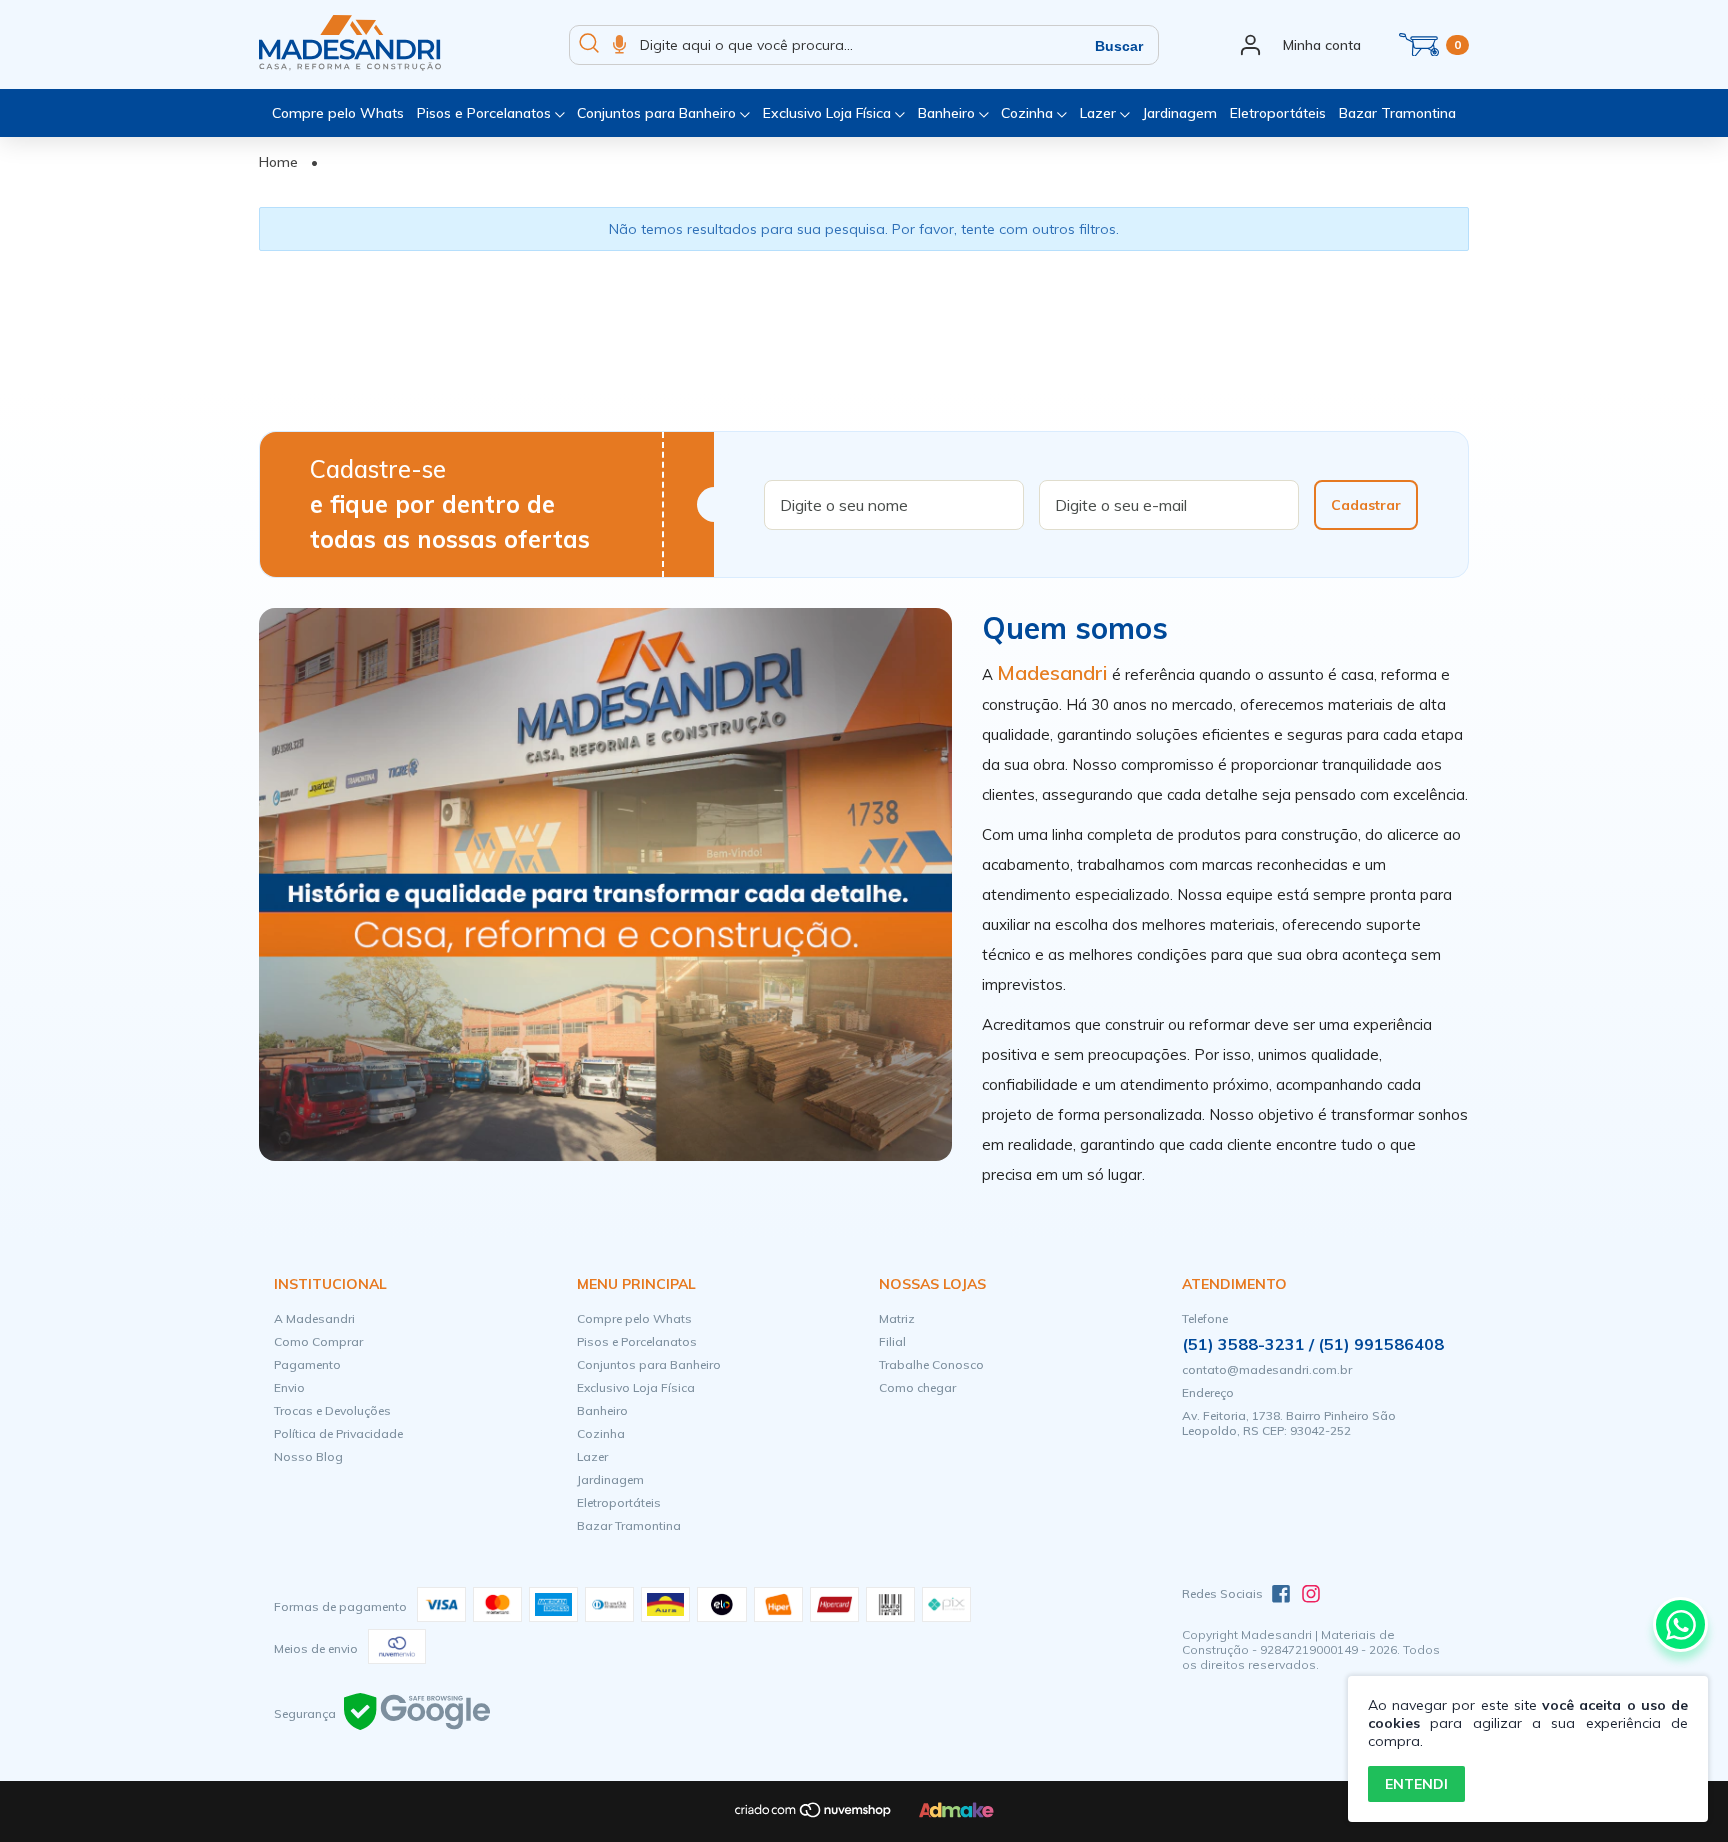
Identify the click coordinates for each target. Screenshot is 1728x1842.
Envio (289, 1387)
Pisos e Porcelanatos (486, 113)
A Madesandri (314, 1318)
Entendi (1416, 1784)
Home (278, 162)
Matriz (897, 1318)
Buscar (1119, 46)
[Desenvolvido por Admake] (956, 1813)
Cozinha (1029, 113)
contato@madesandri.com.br (1267, 1369)
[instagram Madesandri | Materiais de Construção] (1311, 1594)
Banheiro (948, 113)
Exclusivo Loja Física (829, 113)
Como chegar (917, 1387)
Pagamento (307, 1364)
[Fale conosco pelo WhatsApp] (1680, 1624)
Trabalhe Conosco (931, 1364)
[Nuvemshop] (814, 1814)
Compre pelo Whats (338, 113)
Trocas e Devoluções (332, 1410)
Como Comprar (318, 1341)
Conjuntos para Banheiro (658, 113)
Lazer (1100, 113)
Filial (892, 1341)
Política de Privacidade (338, 1433)
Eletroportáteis (1278, 113)
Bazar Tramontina (1397, 113)
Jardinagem (1179, 113)
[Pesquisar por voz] (619, 45)
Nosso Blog (308, 1456)
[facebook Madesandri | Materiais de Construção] (1281, 1594)
